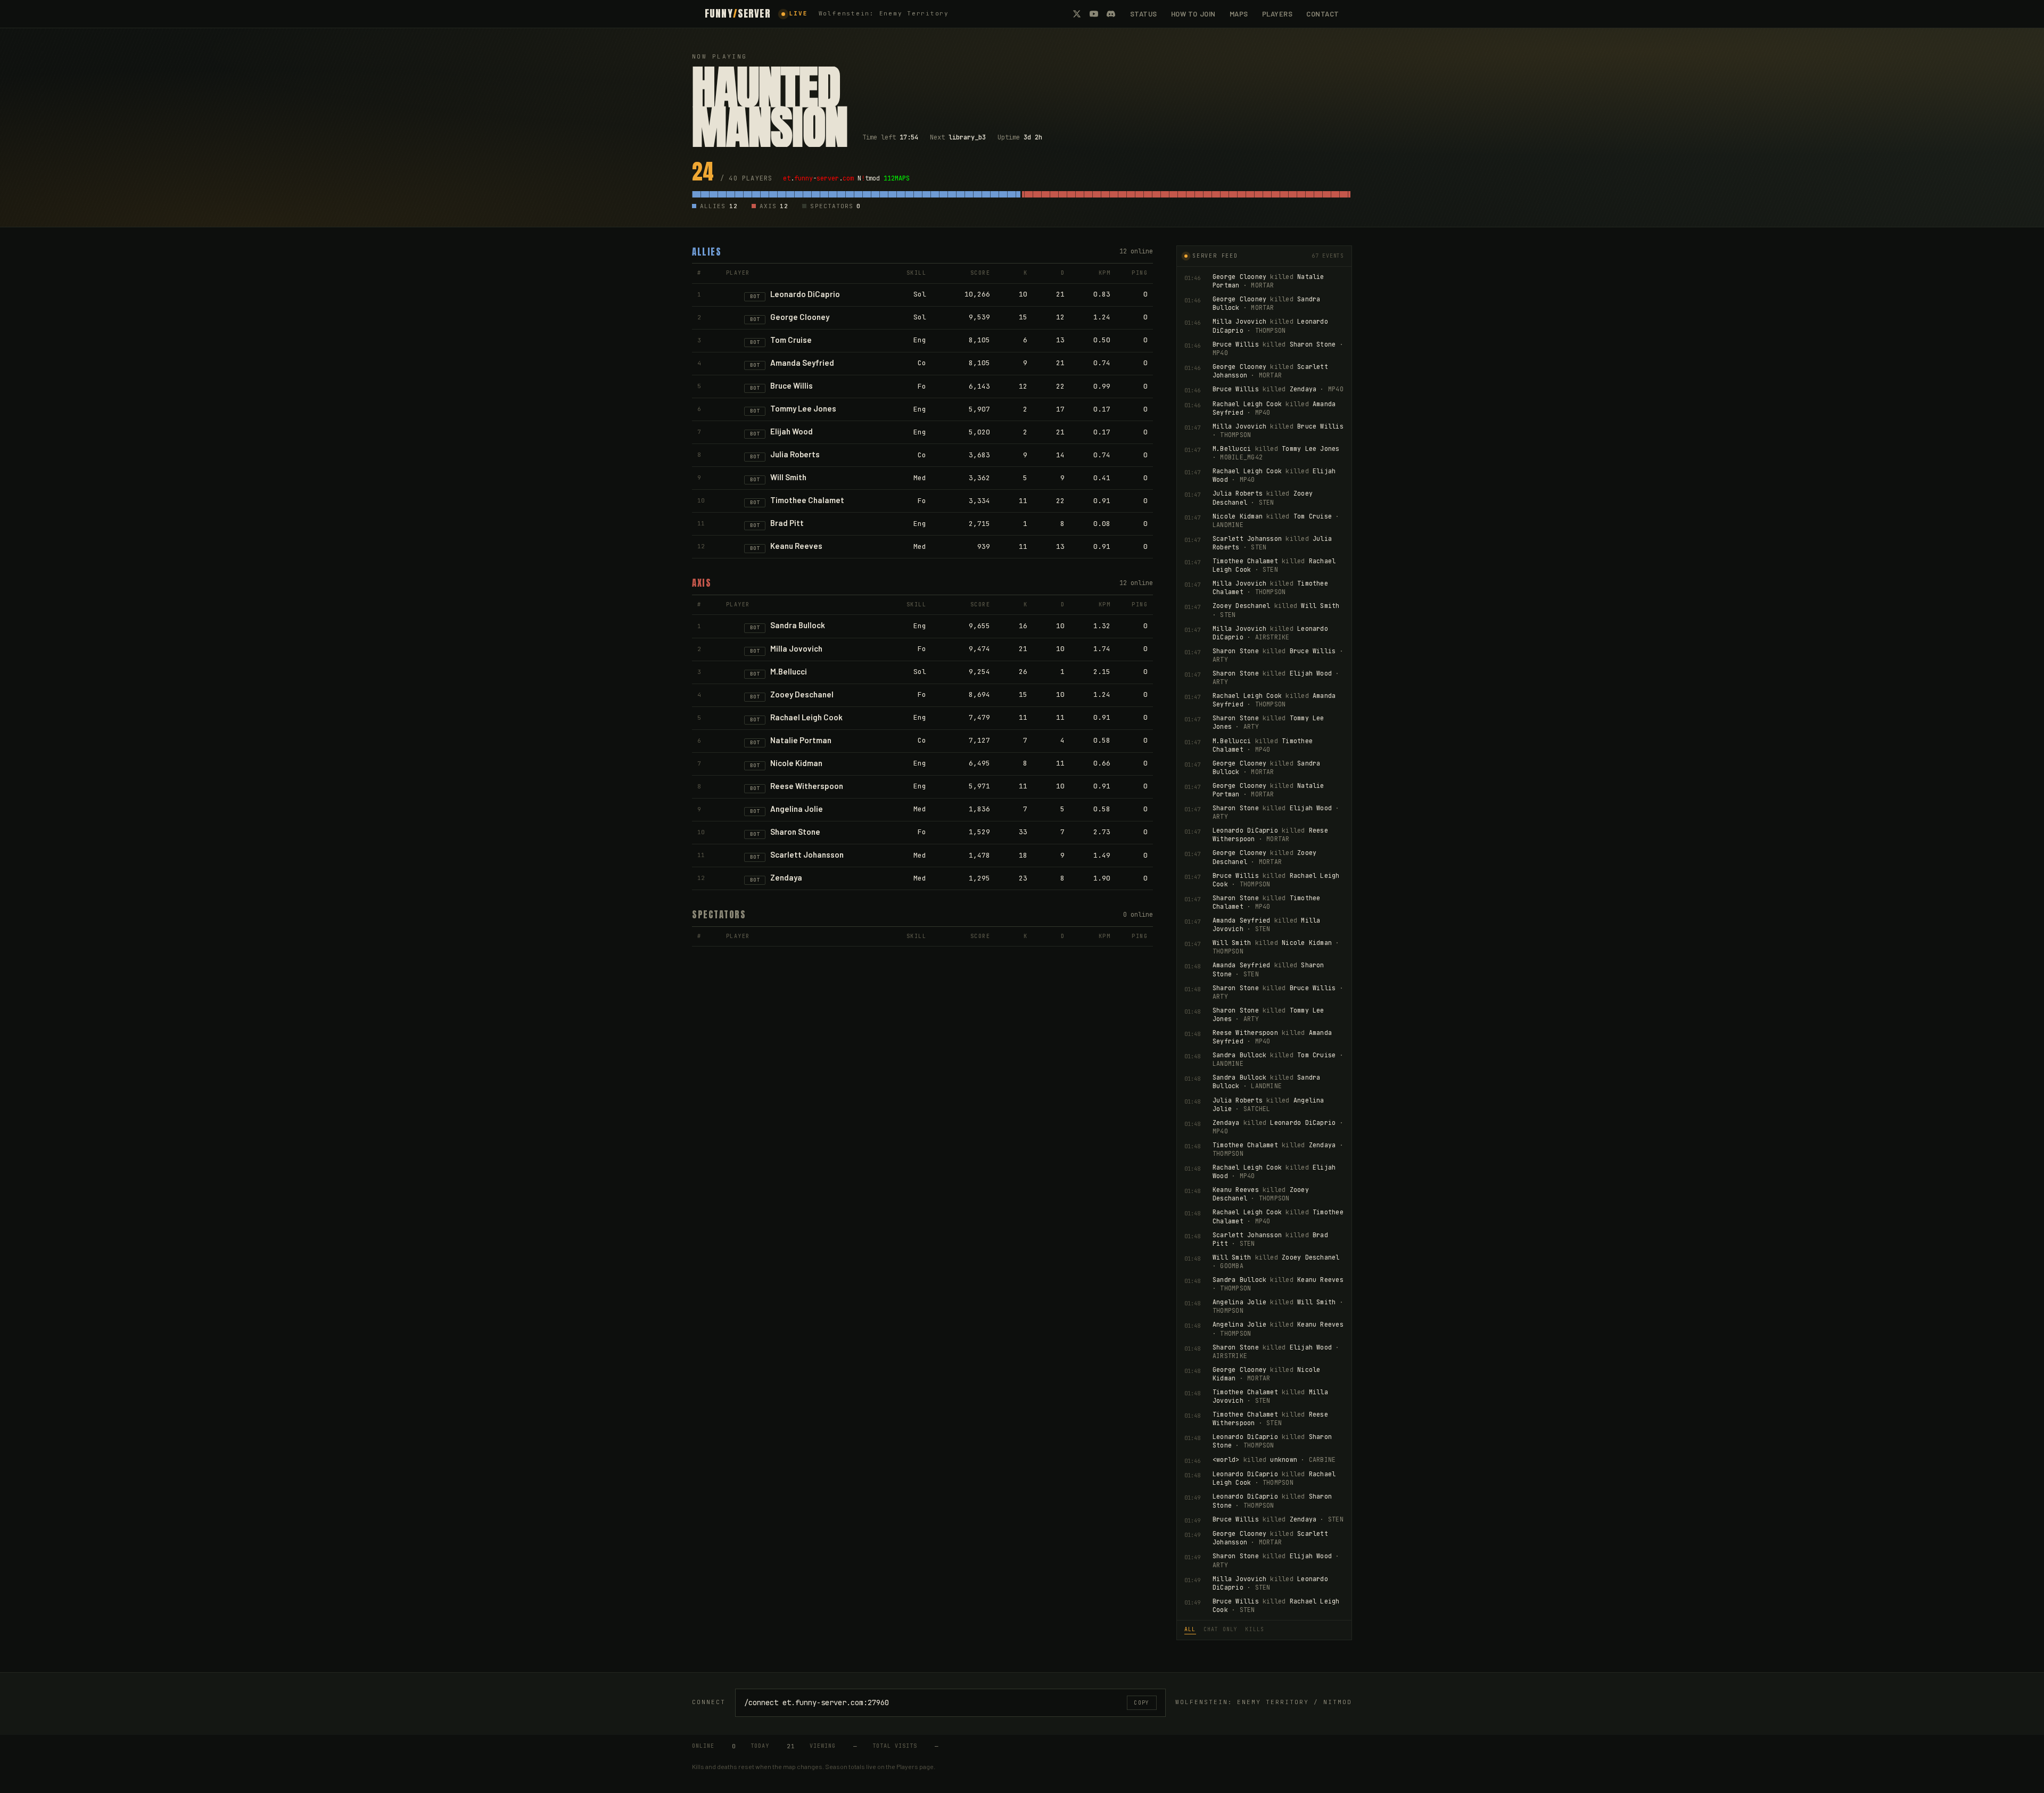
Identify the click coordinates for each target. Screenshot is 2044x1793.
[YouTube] (1094, 14)
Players (1278, 14)
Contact (1323, 14)
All (1190, 1629)
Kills (1255, 1629)
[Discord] (1111, 14)
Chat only (1221, 1629)
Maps (1239, 14)
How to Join (1193, 14)
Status (1144, 14)
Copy (1142, 1703)
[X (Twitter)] (1077, 14)
